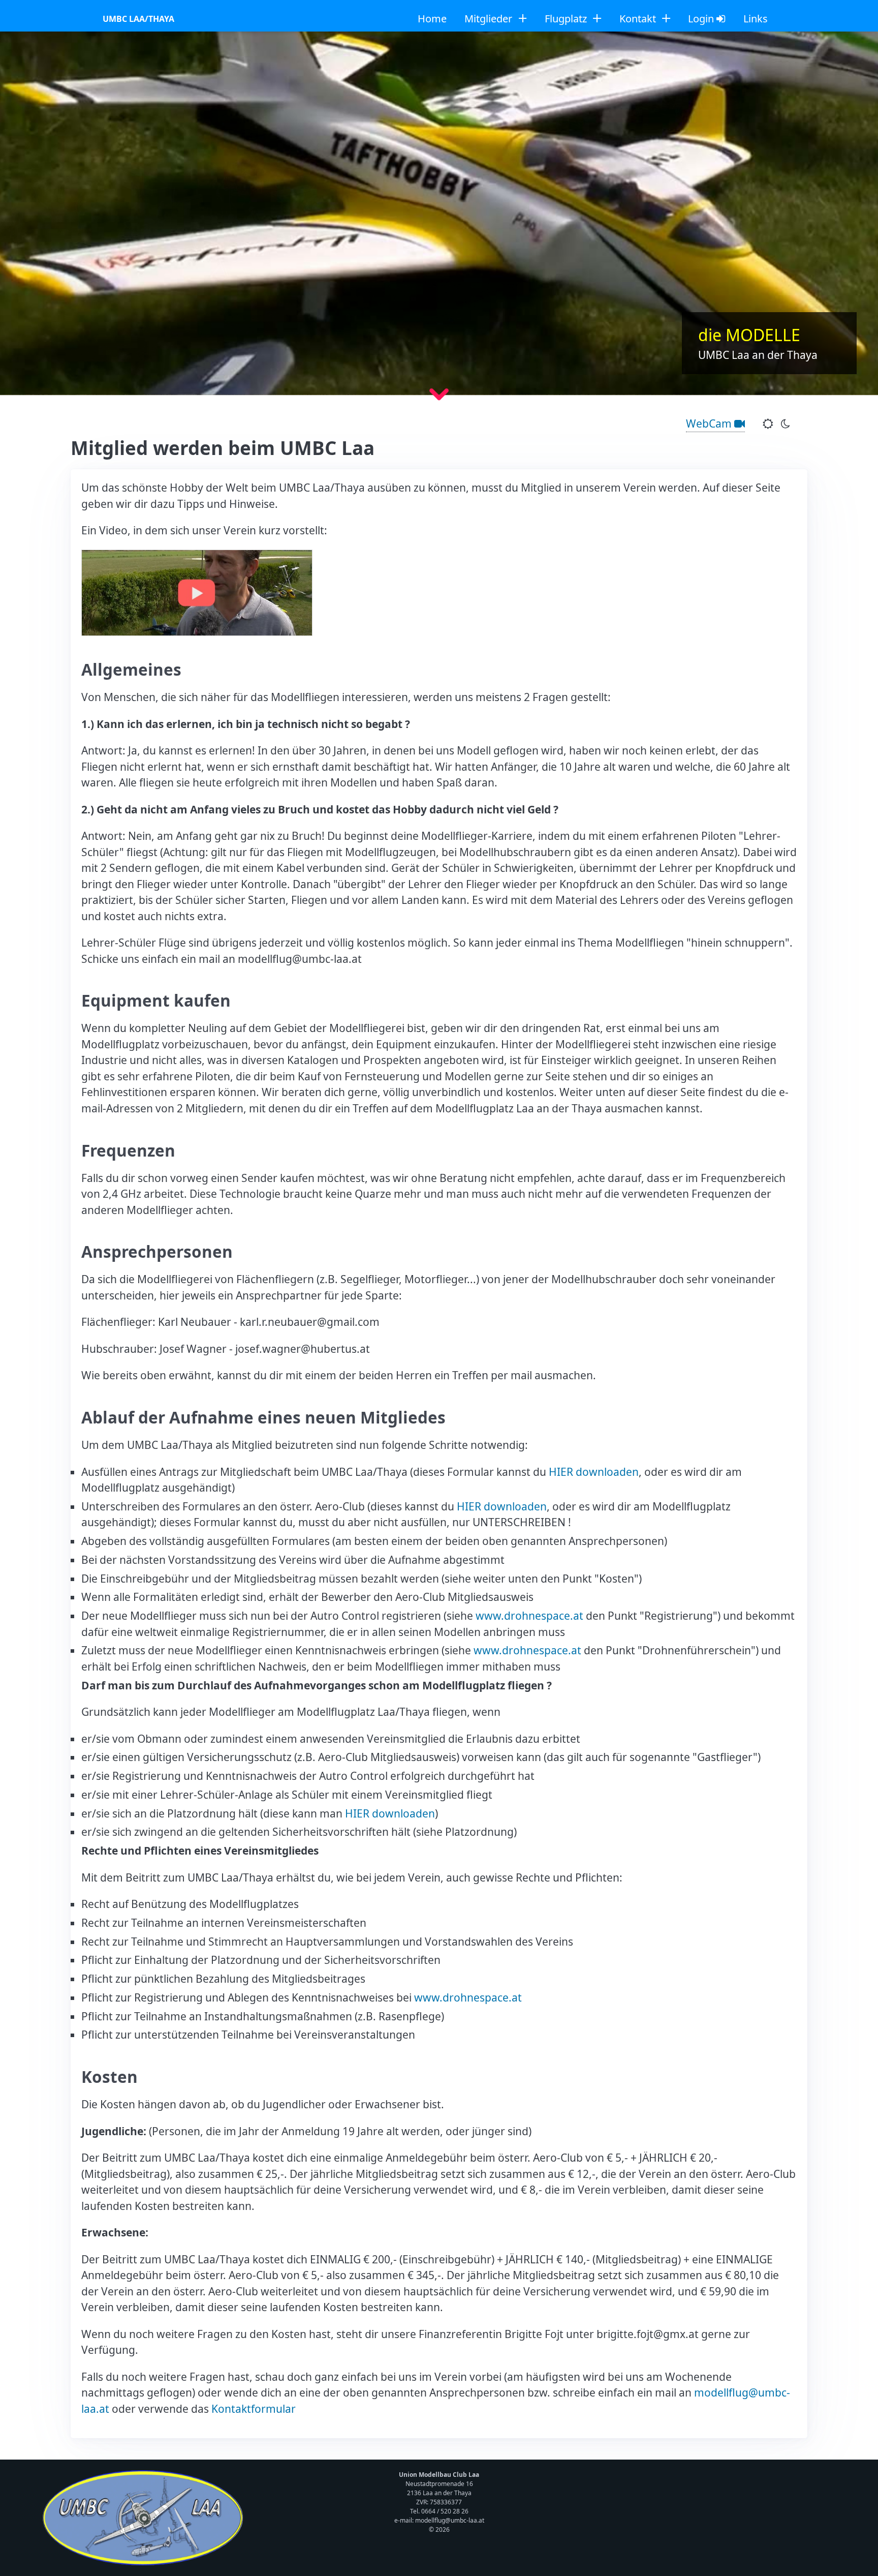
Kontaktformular (254, 2409)
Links (756, 19)
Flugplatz (567, 19)
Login (702, 19)
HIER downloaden (594, 1472)
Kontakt (639, 19)
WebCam (710, 423)
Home (432, 19)
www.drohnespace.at (529, 1616)
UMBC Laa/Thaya (138, 19)
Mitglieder (490, 19)
